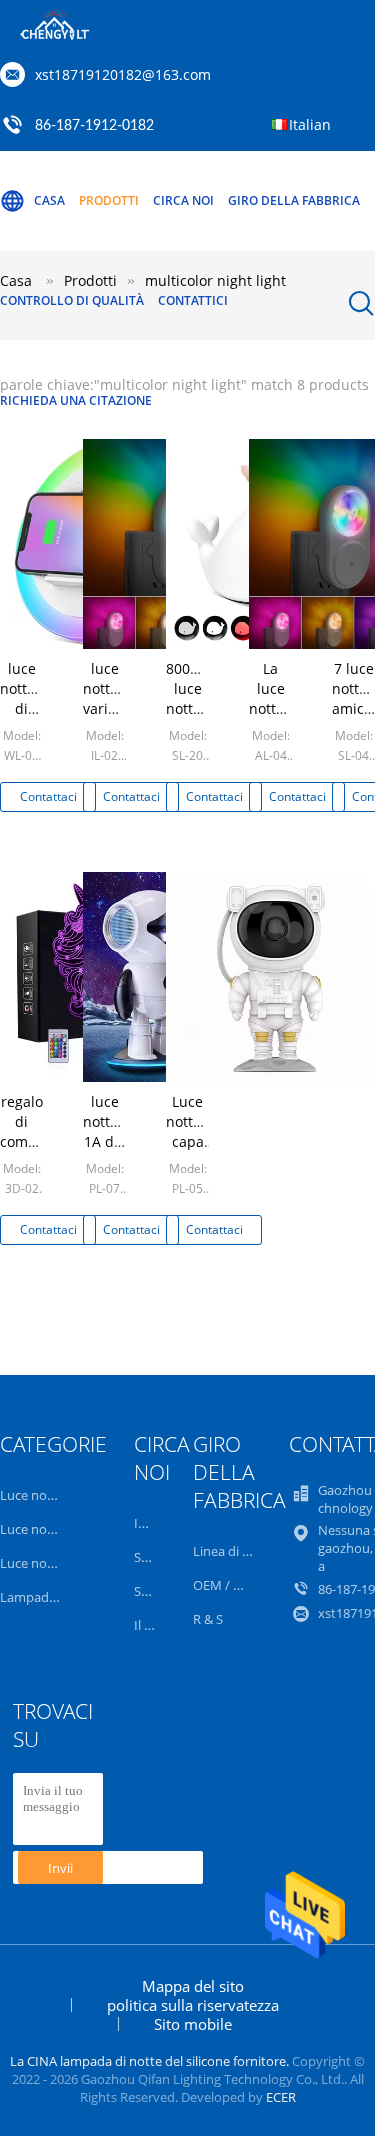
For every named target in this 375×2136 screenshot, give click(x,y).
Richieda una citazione (76, 400)
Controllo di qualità (72, 300)
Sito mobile (193, 2024)
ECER (281, 2097)
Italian (310, 124)
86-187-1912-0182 (94, 126)
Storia (151, 1557)
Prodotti (109, 200)
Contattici (193, 300)
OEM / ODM (228, 1585)
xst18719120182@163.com (123, 74)
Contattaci (48, 796)
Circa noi (183, 200)
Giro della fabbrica (294, 200)
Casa (49, 200)
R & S (208, 1619)
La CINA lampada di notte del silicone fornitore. (151, 2061)
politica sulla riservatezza (193, 2005)
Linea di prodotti (242, 1551)
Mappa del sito (193, 1986)
